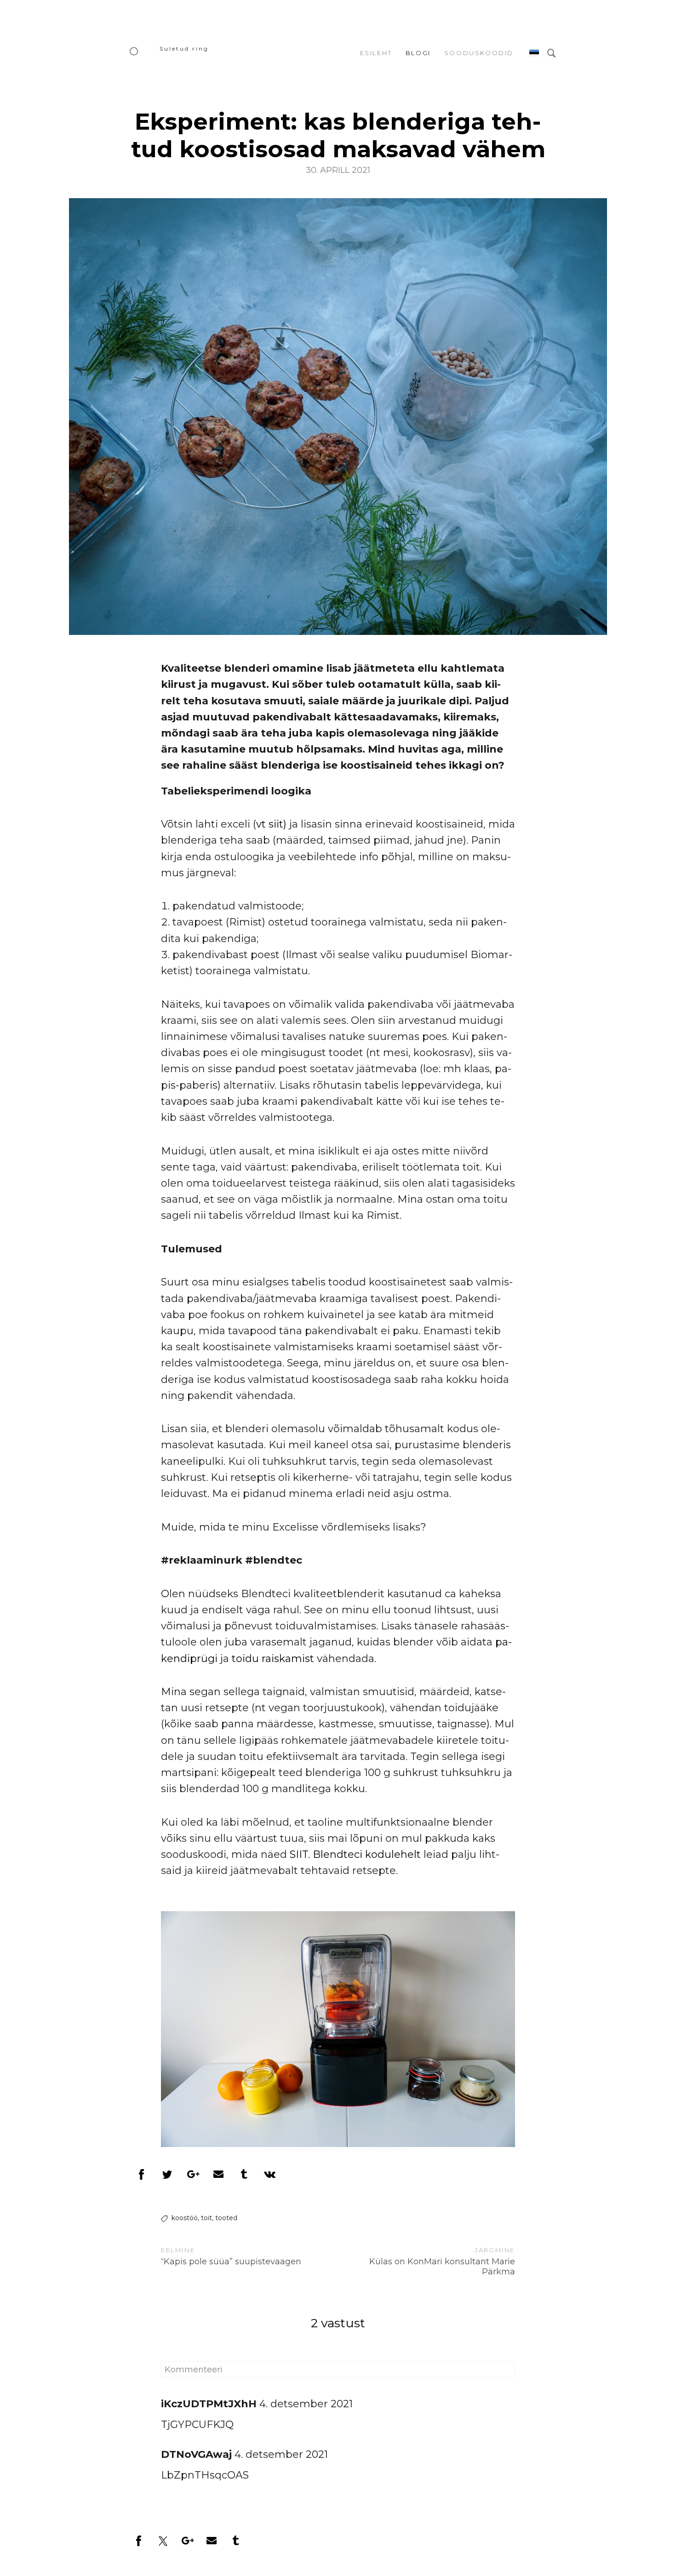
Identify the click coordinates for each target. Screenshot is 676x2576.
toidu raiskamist (274, 1659)
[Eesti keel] (534, 53)
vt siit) (271, 824)
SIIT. (298, 1854)
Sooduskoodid (479, 53)
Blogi (418, 53)
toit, (207, 2218)
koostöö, (185, 2218)
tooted (226, 2218)
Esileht (376, 53)
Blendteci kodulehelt (367, 1854)
